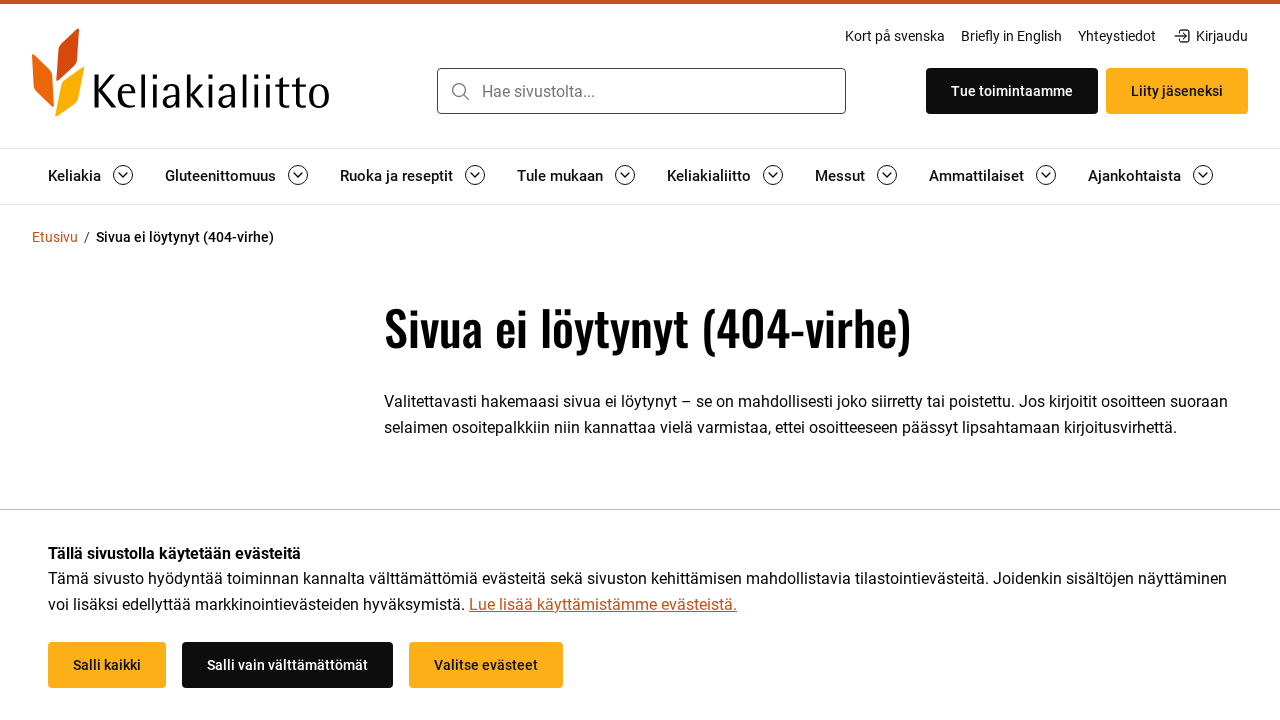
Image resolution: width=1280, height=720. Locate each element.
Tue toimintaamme (1012, 91)
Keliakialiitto (709, 176)
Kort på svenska (895, 36)
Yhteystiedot (1117, 36)
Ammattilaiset (976, 176)
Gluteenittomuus (220, 176)
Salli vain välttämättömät (287, 665)
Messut (840, 176)
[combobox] (641, 91)
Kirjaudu (1221, 37)
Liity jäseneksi (1177, 91)
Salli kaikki (107, 665)
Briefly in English (1011, 36)
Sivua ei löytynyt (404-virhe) (185, 237)
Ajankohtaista (1134, 176)
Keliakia (74, 176)
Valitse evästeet (486, 665)
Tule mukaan (560, 176)
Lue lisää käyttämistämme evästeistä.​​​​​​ (603, 604)
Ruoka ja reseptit (396, 176)
